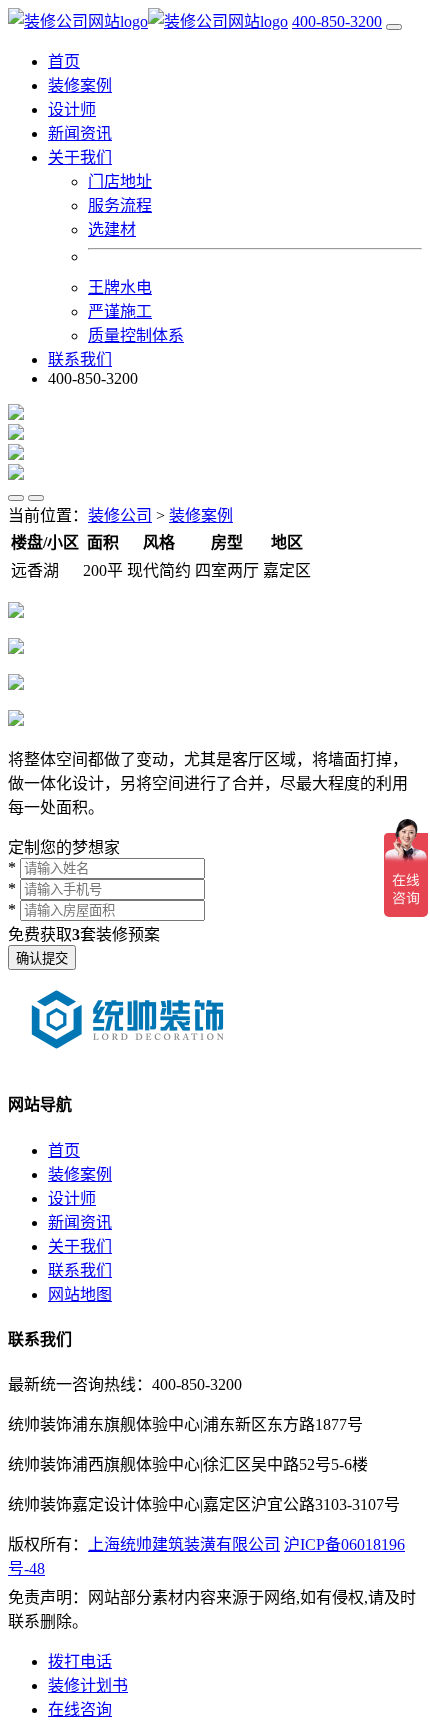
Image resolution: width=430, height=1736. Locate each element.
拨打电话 (80, 1661)
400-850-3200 (337, 21)
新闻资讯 (80, 133)
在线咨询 (80, 1709)
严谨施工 (120, 311)
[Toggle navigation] (394, 27)
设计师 (72, 109)
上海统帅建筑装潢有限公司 (184, 1544)
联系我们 (80, 359)
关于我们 (80, 1246)
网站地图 (80, 1294)
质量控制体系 (136, 335)
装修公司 (120, 515)
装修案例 (80, 85)
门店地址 (120, 181)
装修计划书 (88, 1685)
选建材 (112, 229)
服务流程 (120, 205)
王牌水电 (120, 287)
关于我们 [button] (80, 157)
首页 (64, 61)
